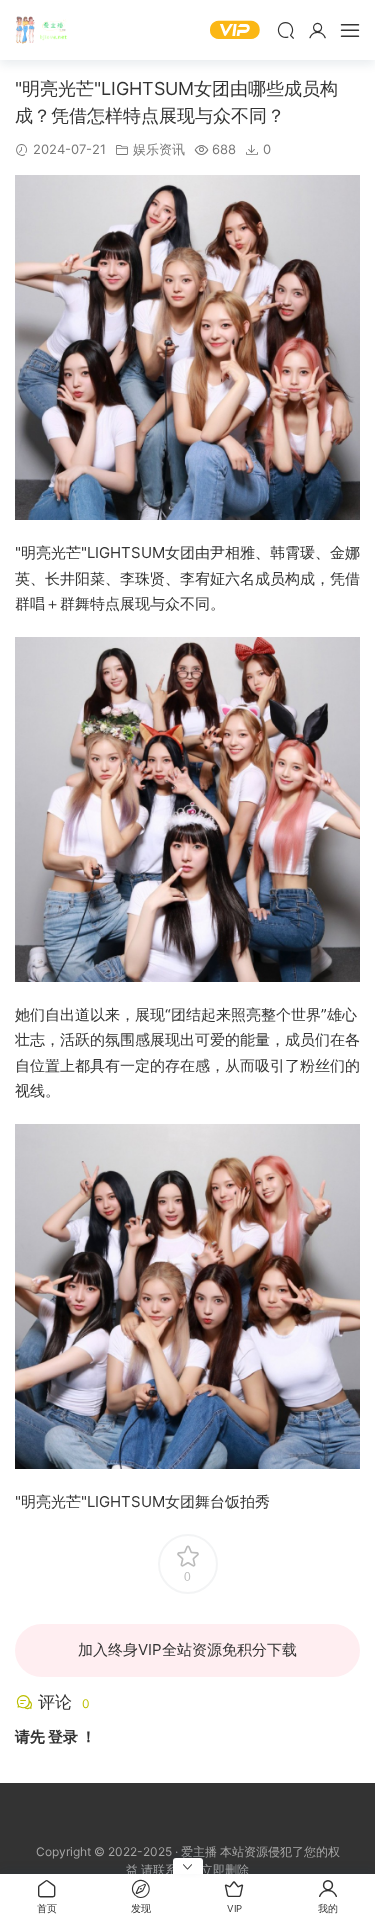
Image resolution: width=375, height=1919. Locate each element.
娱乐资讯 (159, 149)
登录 (63, 1736)
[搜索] (286, 30)
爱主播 (45, 30)
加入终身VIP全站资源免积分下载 (187, 1649)
